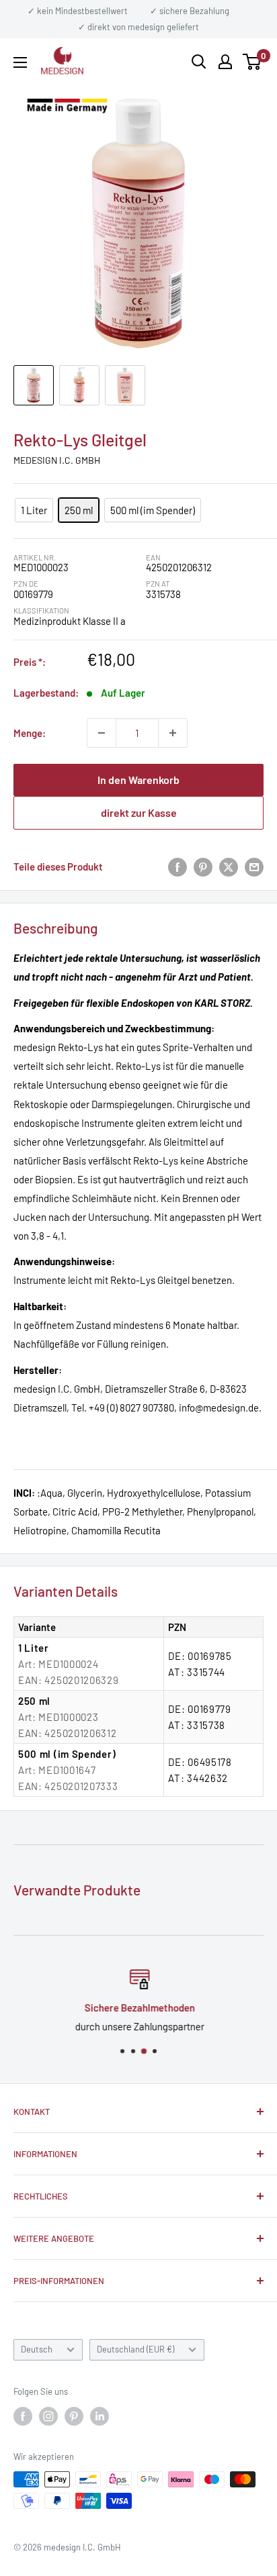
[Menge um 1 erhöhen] (173, 733)
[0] (252, 62)
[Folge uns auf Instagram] (48, 2416)
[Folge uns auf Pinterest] (74, 2416)
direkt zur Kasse (139, 812)
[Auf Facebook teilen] (177, 866)
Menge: (30, 733)
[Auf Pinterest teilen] (203, 866)
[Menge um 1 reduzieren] (102, 733)
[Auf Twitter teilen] (229, 866)
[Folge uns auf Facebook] (23, 2416)
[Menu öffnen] (20, 62)
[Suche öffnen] (199, 62)
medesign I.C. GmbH (57, 460)
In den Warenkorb (138, 780)
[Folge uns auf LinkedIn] (100, 2416)
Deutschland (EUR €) (135, 2349)
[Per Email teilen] (254, 866)
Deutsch (37, 2349)
